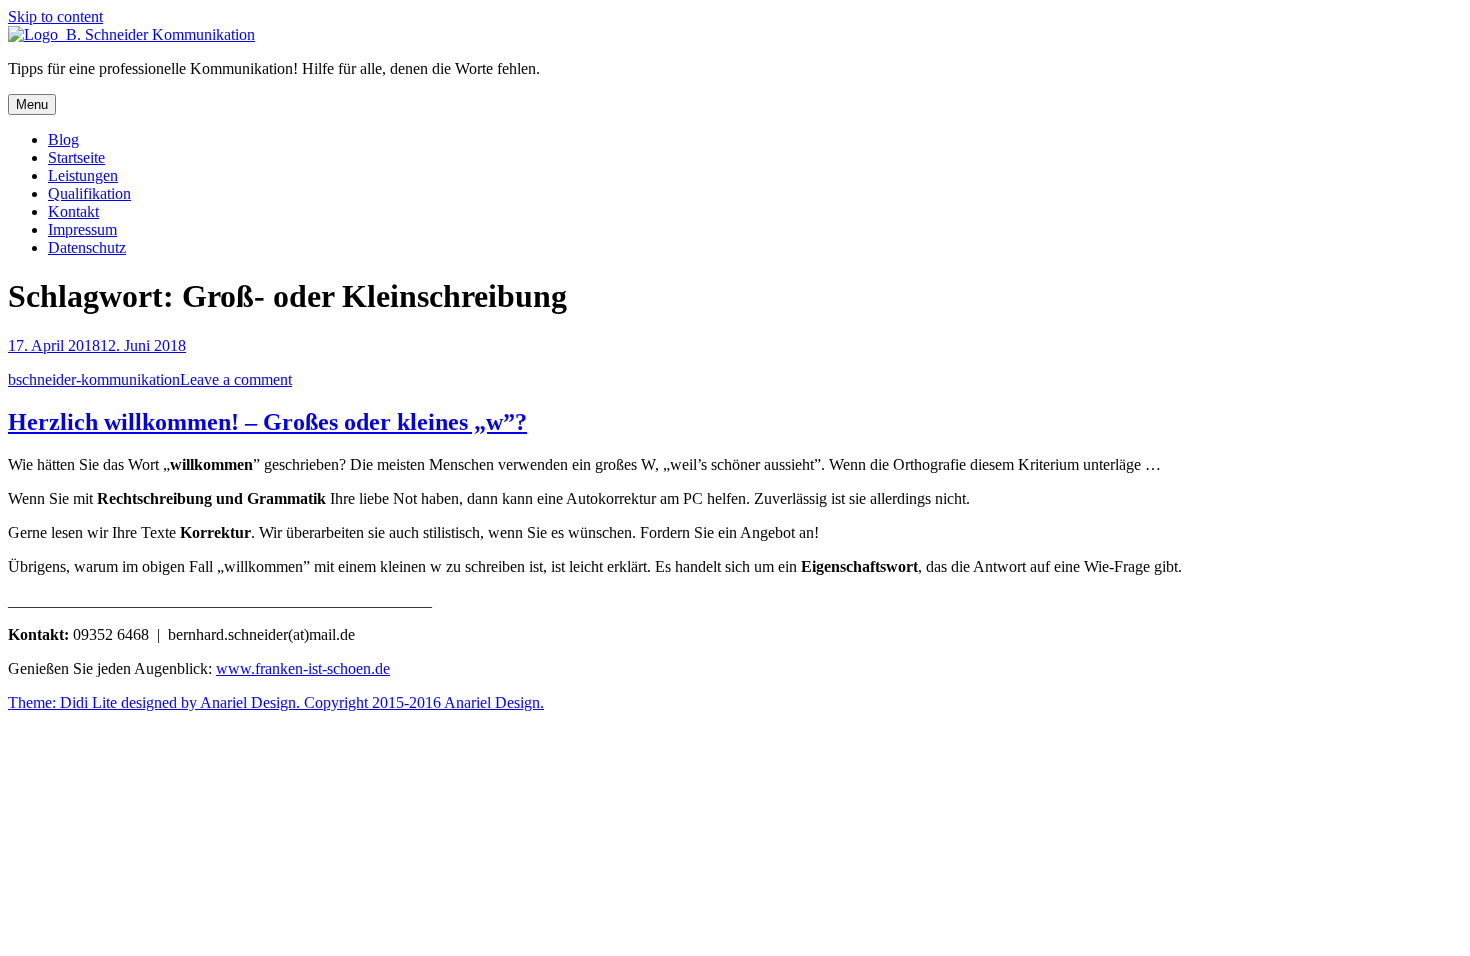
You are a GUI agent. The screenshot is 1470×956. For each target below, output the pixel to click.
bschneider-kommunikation (94, 379)
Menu (32, 104)
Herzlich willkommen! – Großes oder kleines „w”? (267, 422)
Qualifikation (89, 193)
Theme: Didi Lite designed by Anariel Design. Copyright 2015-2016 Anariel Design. (276, 702)
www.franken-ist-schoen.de (303, 668)
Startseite (76, 157)
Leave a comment (236, 379)
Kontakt (73, 211)
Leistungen (83, 175)
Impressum (82, 229)
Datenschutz (87, 247)
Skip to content (55, 16)
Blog (63, 139)
